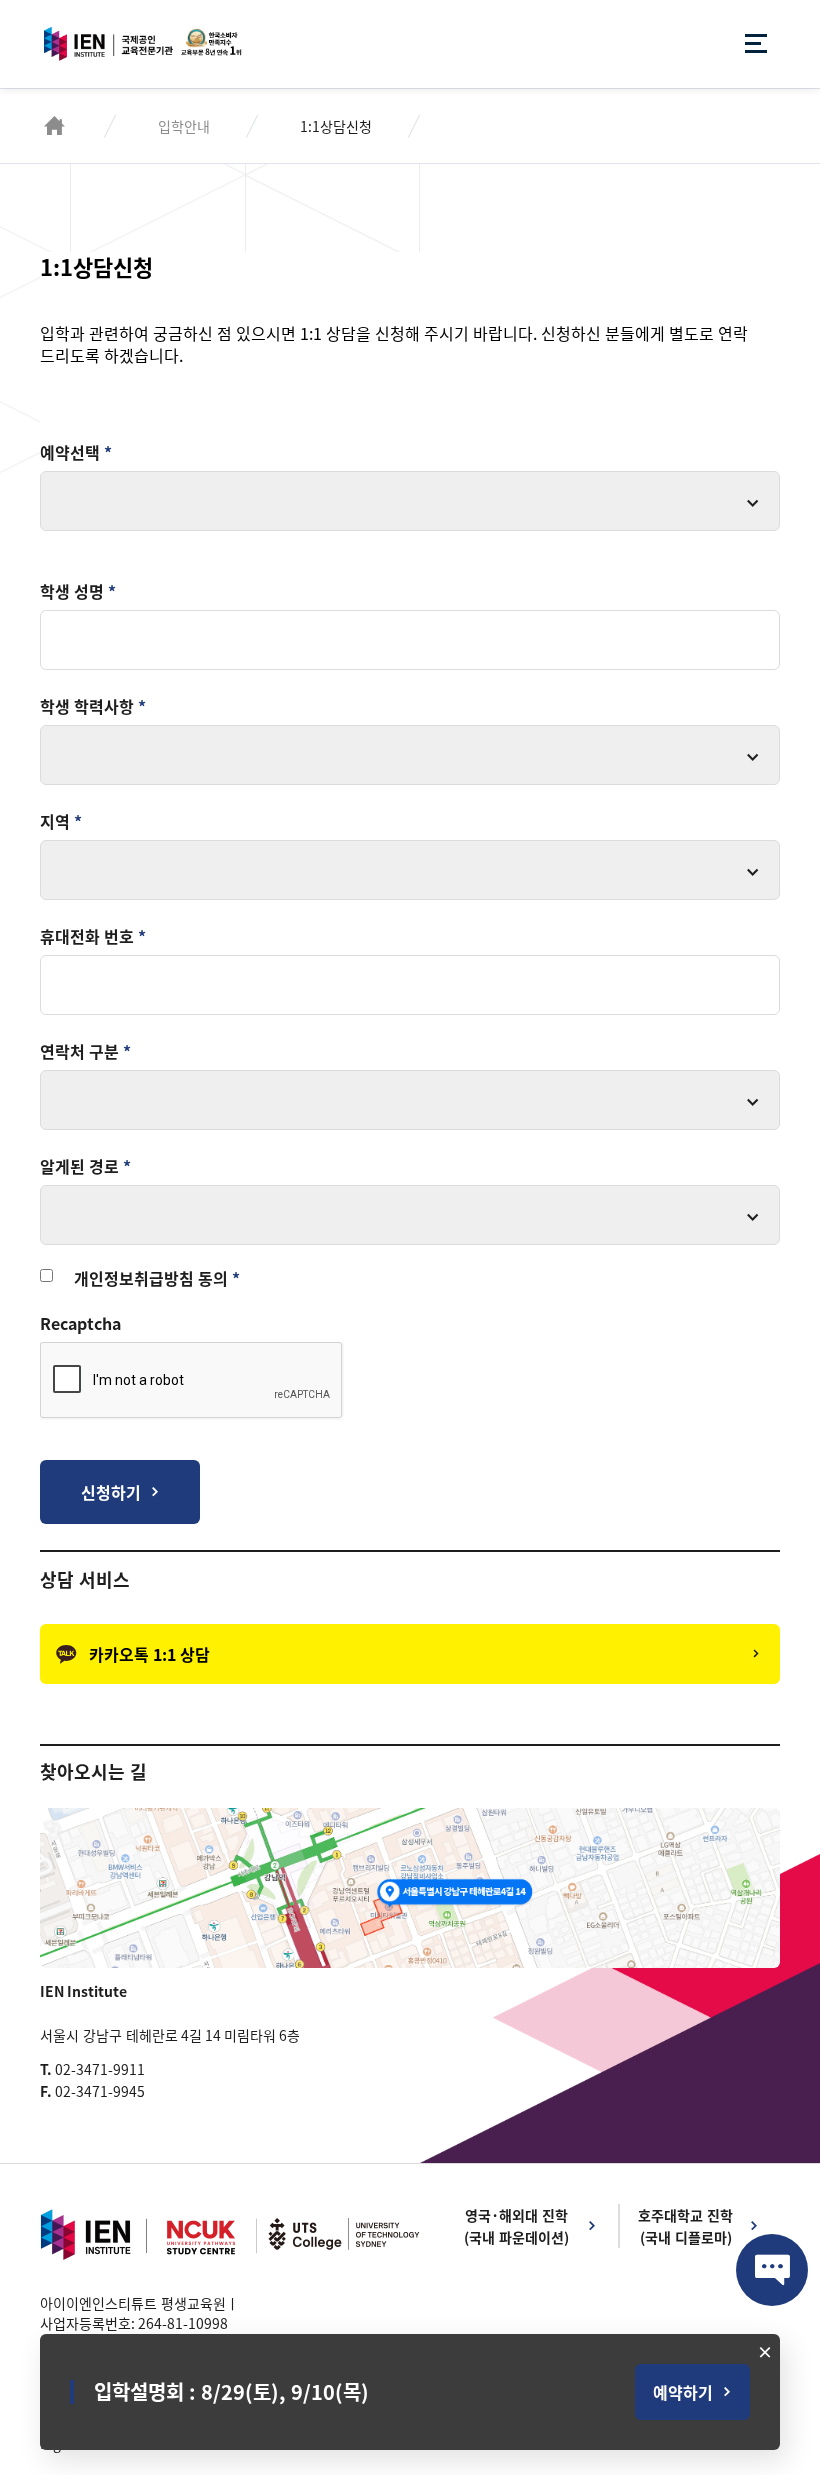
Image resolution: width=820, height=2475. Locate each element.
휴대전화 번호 (93, 936)
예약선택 (76, 452)
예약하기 (683, 2392)
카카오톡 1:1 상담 (149, 1654)
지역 (61, 821)
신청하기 (111, 1492)
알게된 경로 (85, 1166)
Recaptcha (80, 1323)
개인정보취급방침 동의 (157, 1278)
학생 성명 (78, 591)
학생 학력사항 (93, 706)
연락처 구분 (85, 1051)
